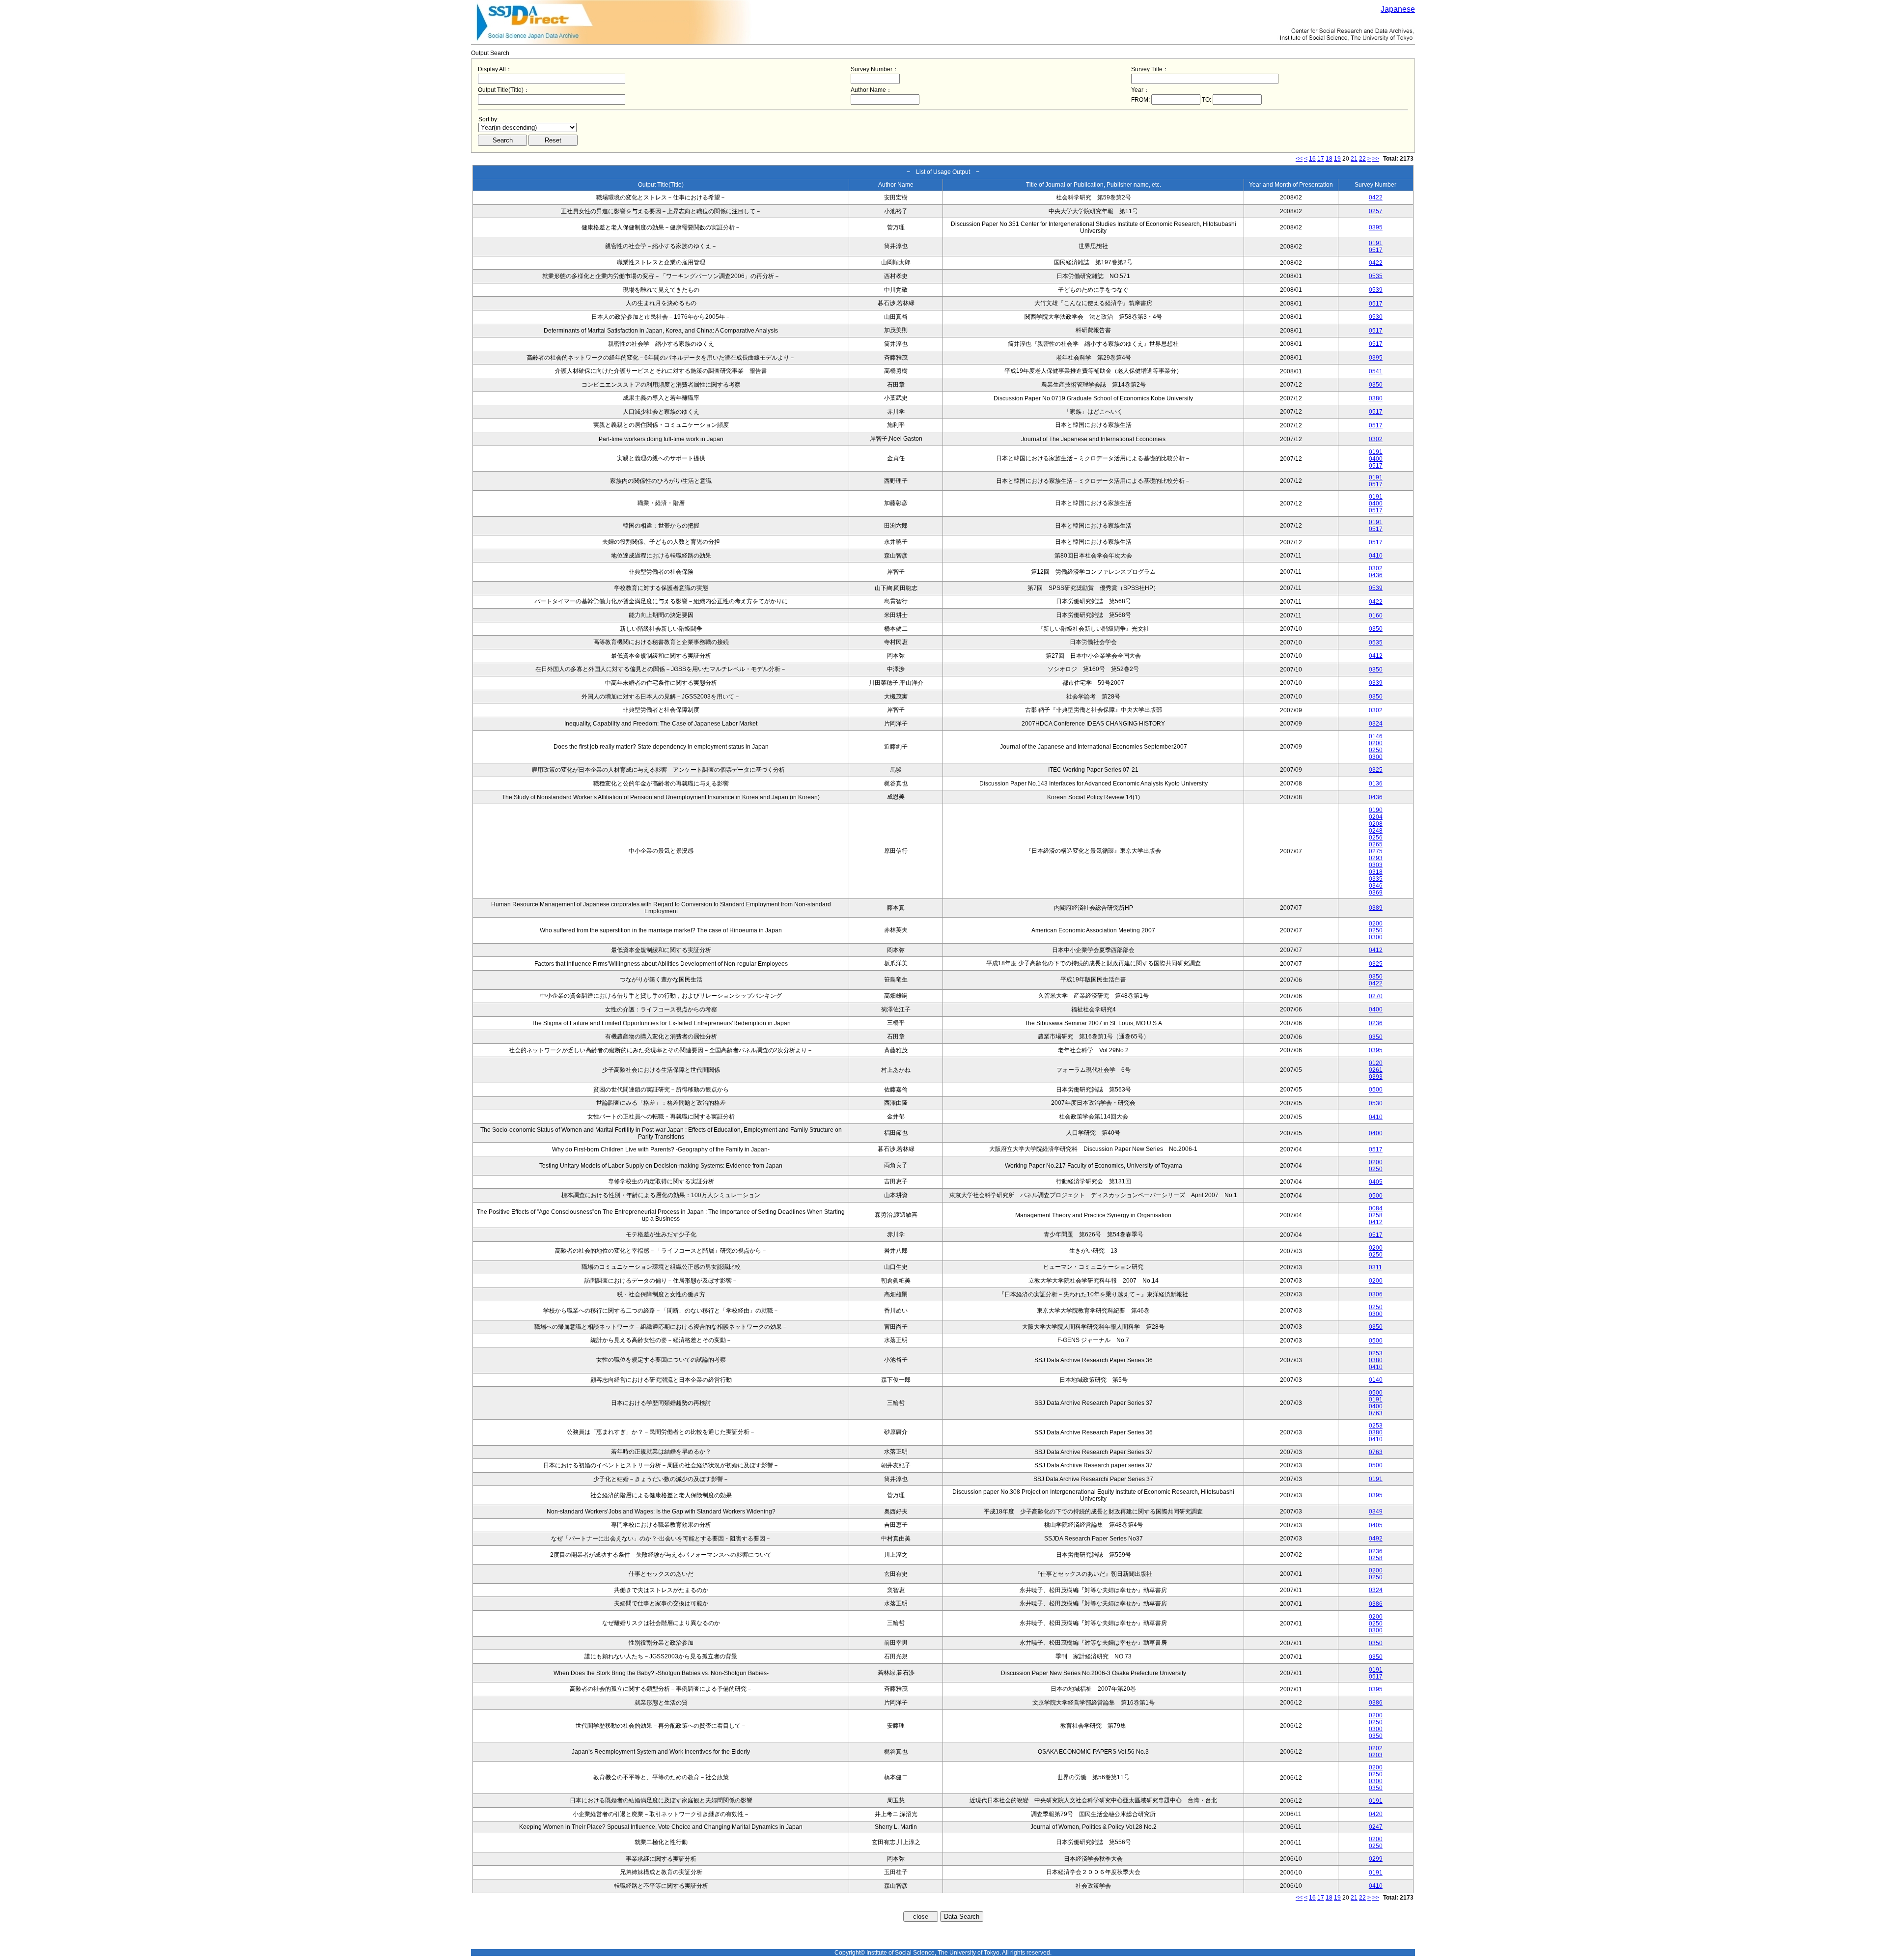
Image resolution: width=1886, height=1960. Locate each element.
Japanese (1398, 9)
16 (1312, 159)
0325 (1376, 770)
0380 (1376, 398)
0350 (1376, 385)
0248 (1376, 831)
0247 (1376, 1827)
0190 (1376, 810)
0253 (1376, 1353)
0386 (1376, 1604)
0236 (1376, 1023)
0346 (1376, 886)
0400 (1376, 459)
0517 (1376, 250)
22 (1362, 159)
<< (1299, 159)
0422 (1376, 197)
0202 (1376, 1748)
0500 (1376, 1090)
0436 (1376, 575)
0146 (1376, 736)
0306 (1376, 1294)
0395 (1376, 227)
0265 (1376, 844)
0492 (1376, 1539)
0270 (1376, 996)
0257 (1376, 211)
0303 (1376, 865)
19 (1337, 159)
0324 (1376, 724)
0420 (1376, 1814)
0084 (1376, 1208)
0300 (1376, 757)
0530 (1376, 317)
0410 (1376, 556)
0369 (1376, 893)
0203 (1376, 1755)
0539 (1376, 290)
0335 (1376, 879)
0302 (1376, 439)
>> (1376, 159)
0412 (1376, 656)
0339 (1376, 683)
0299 (1376, 1859)
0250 (1376, 750)
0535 (1376, 276)
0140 (1376, 1380)
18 (1329, 159)
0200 (1376, 743)
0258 (1376, 1215)
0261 (1376, 1070)
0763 (1376, 1413)
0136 (1376, 784)
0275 (1376, 851)
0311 (1375, 1267)
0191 (1376, 243)
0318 (1376, 872)
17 (1321, 159)
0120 (1376, 1063)
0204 (1376, 817)
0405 (1376, 1182)
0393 (1376, 1077)
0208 (1376, 824)
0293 (1376, 858)
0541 (1376, 371)
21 (1354, 159)
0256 (1376, 838)
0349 (1376, 1512)
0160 (1376, 616)
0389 (1376, 908)
